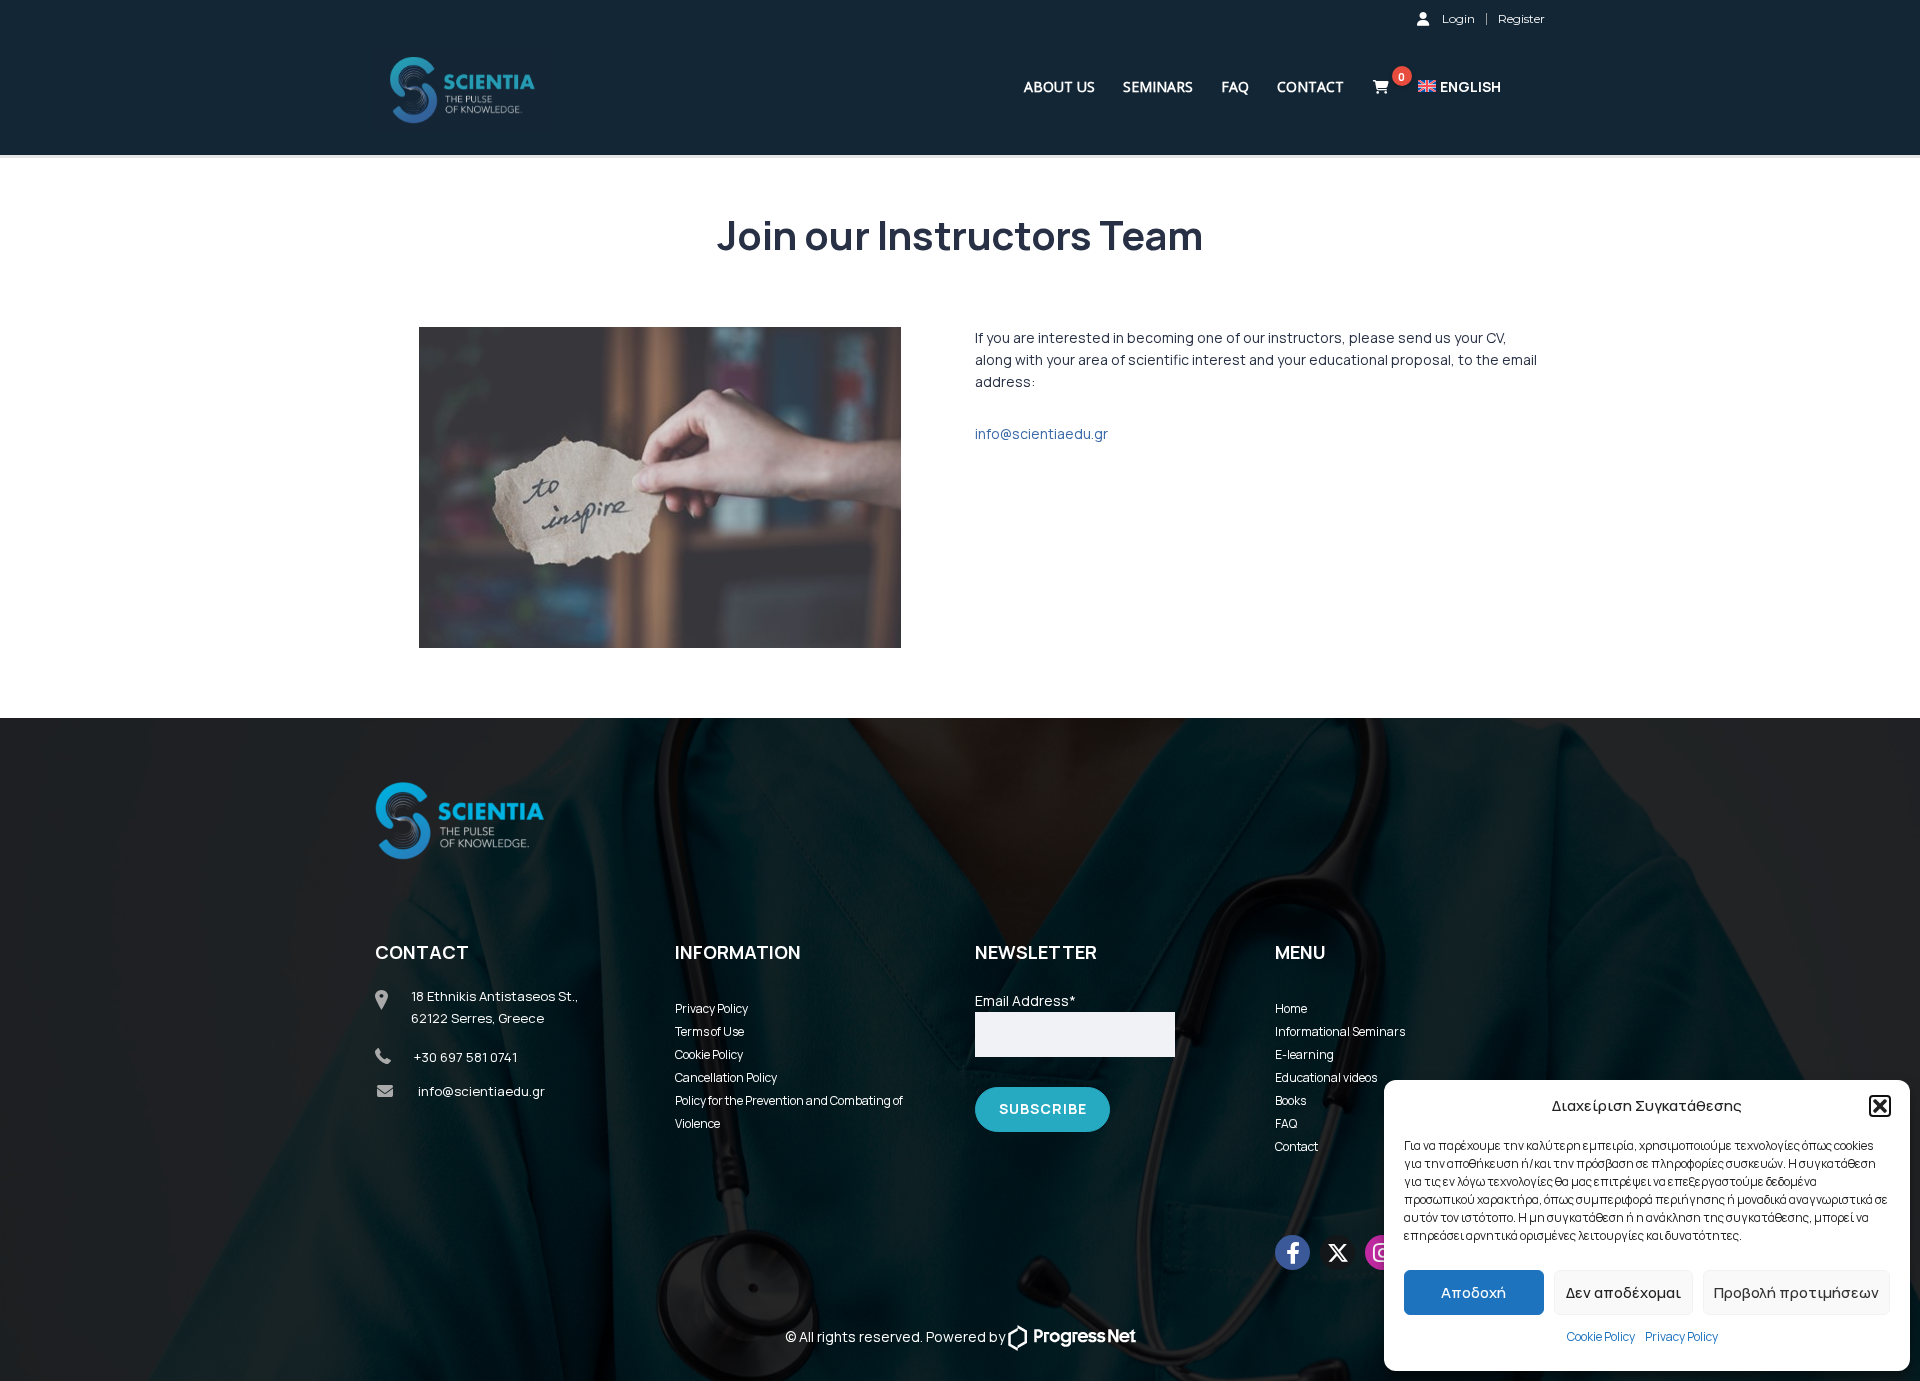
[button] (1880, 1106)
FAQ (1235, 86)
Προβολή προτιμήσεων (1796, 1292)
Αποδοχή (1473, 1292)
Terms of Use (709, 1031)
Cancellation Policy (726, 1077)
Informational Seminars (1340, 1031)
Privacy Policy (1681, 1336)
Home (1291, 1008)
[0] (1381, 87)
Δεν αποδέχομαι (1623, 1292)
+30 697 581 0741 (465, 1057)
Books (1290, 1100)
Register (1521, 19)
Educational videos (1326, 1077)
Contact (1310, 86)
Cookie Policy (1601, 1336)
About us (1059, 86)
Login (1458, 18)
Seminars (1158, 86)
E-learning (1304, 1054)
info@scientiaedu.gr (1041, 433)
